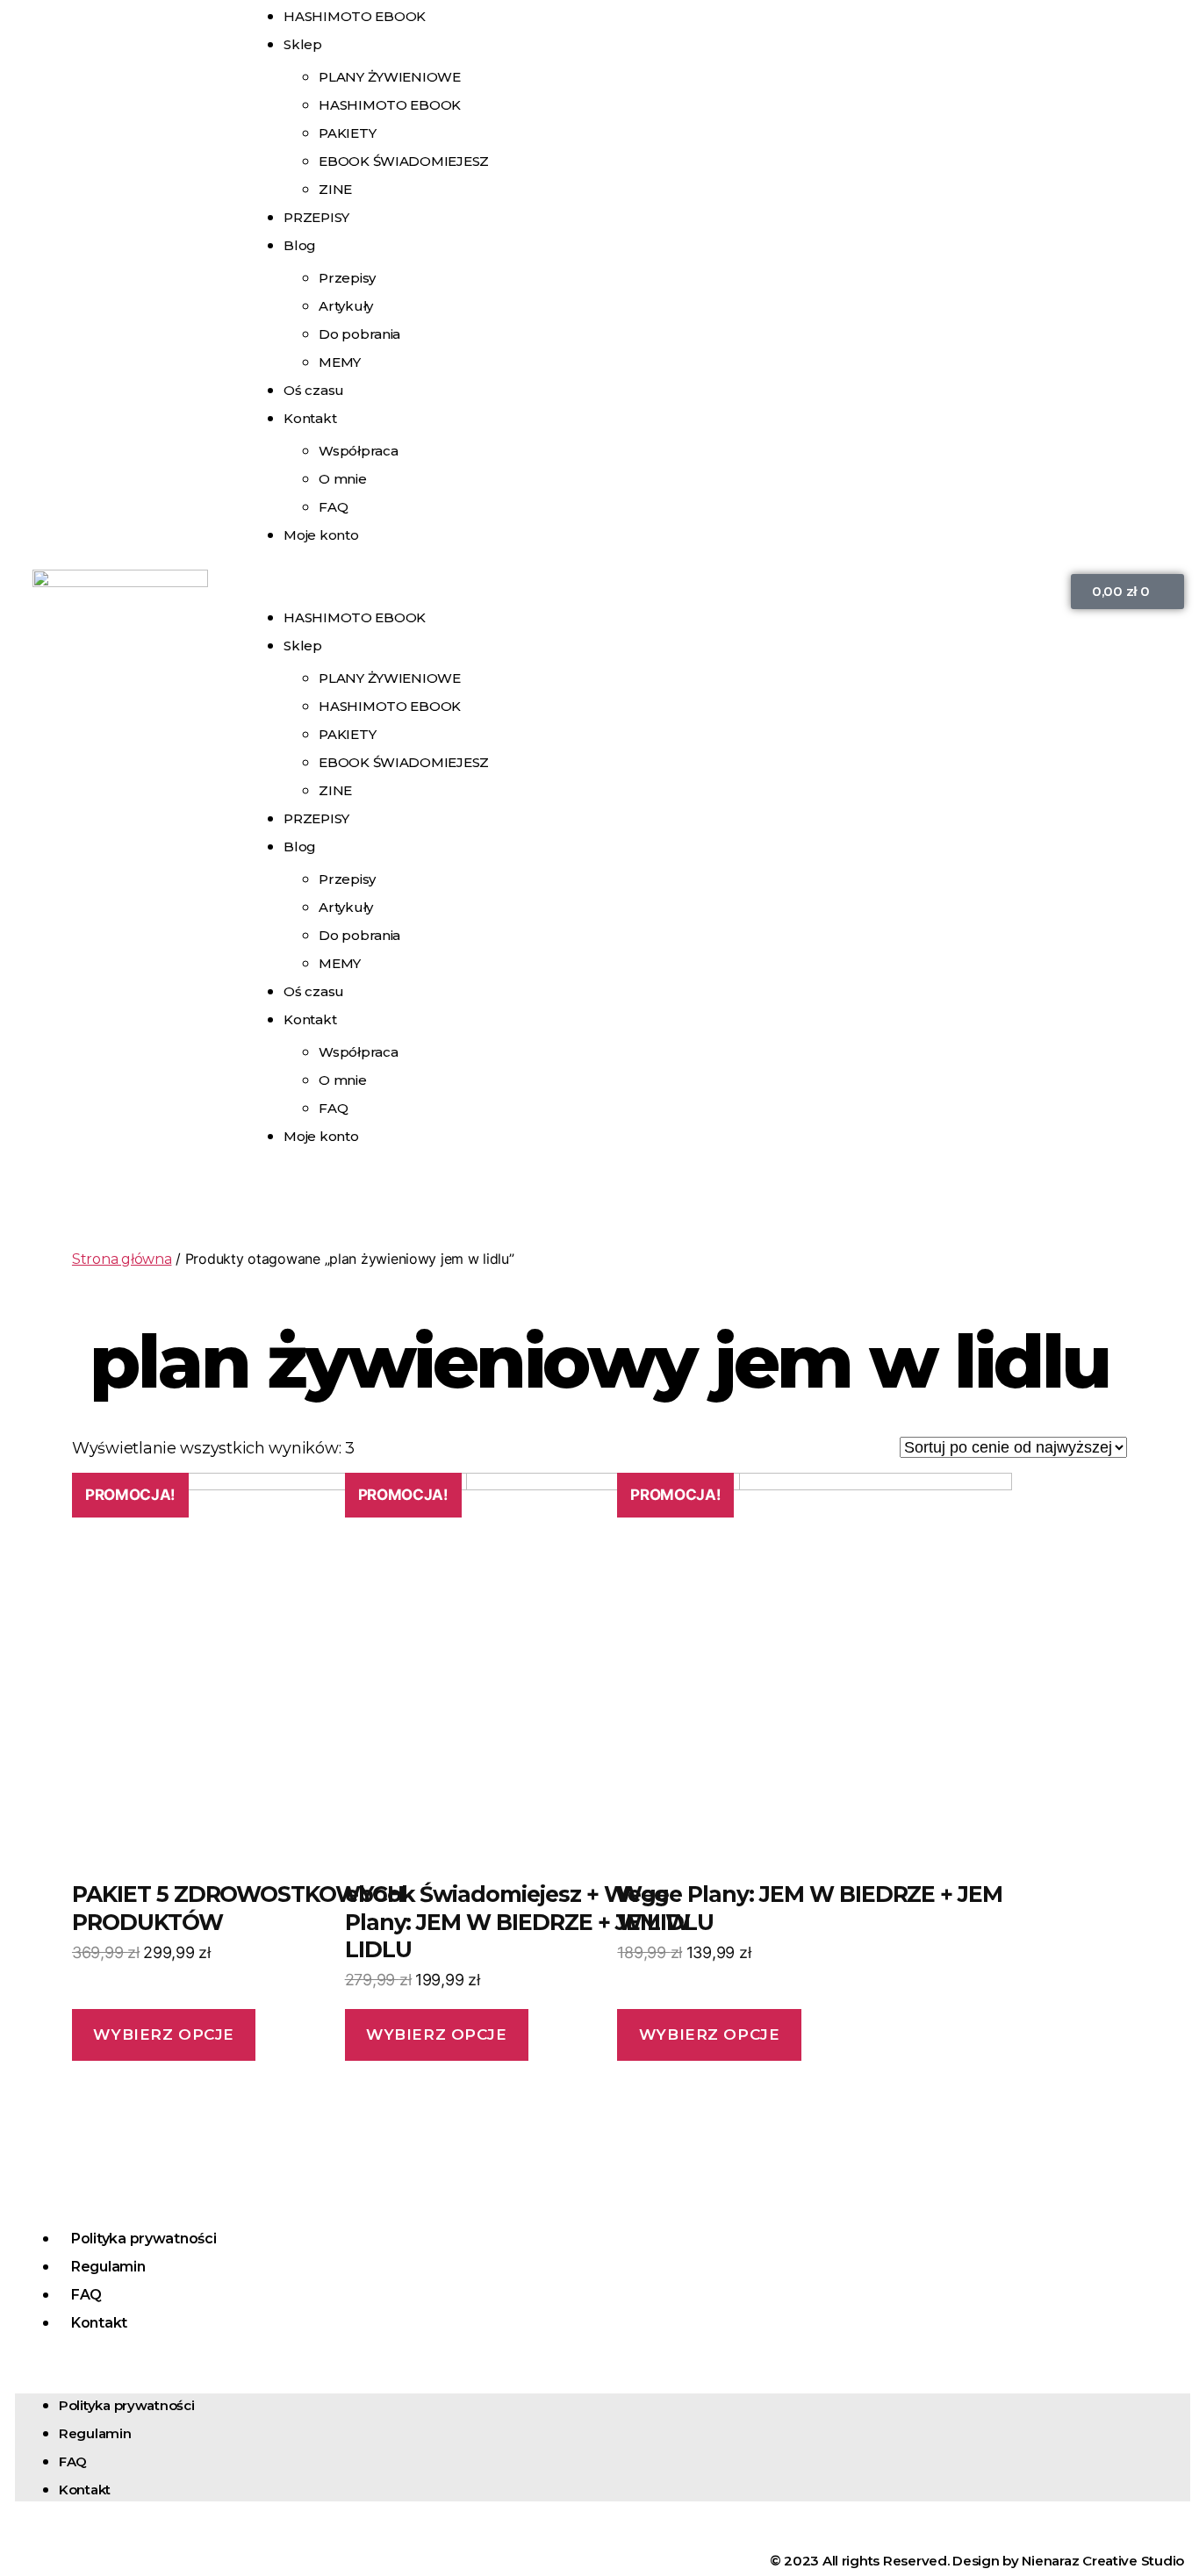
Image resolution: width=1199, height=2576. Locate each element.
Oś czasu (314, 991)
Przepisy (347, 278)
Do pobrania (359, 334)
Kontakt (310, 418)
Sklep (303, 44)
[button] (646, 592)
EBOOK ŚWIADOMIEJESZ (404, 161)
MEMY (340, 963)
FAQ (333, 1108)
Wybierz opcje (163, 2034)
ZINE (335, 790)
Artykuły (346, 306)
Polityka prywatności (144, 2239)
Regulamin (108, 2267)
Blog (300, 245)
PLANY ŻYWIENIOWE (390, 77)
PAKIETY (347, 133)
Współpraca (358, 451)
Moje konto (321, 535)
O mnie (342, 479)
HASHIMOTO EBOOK (390, 105)
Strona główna (122, 1259)
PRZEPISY (316, 217)
